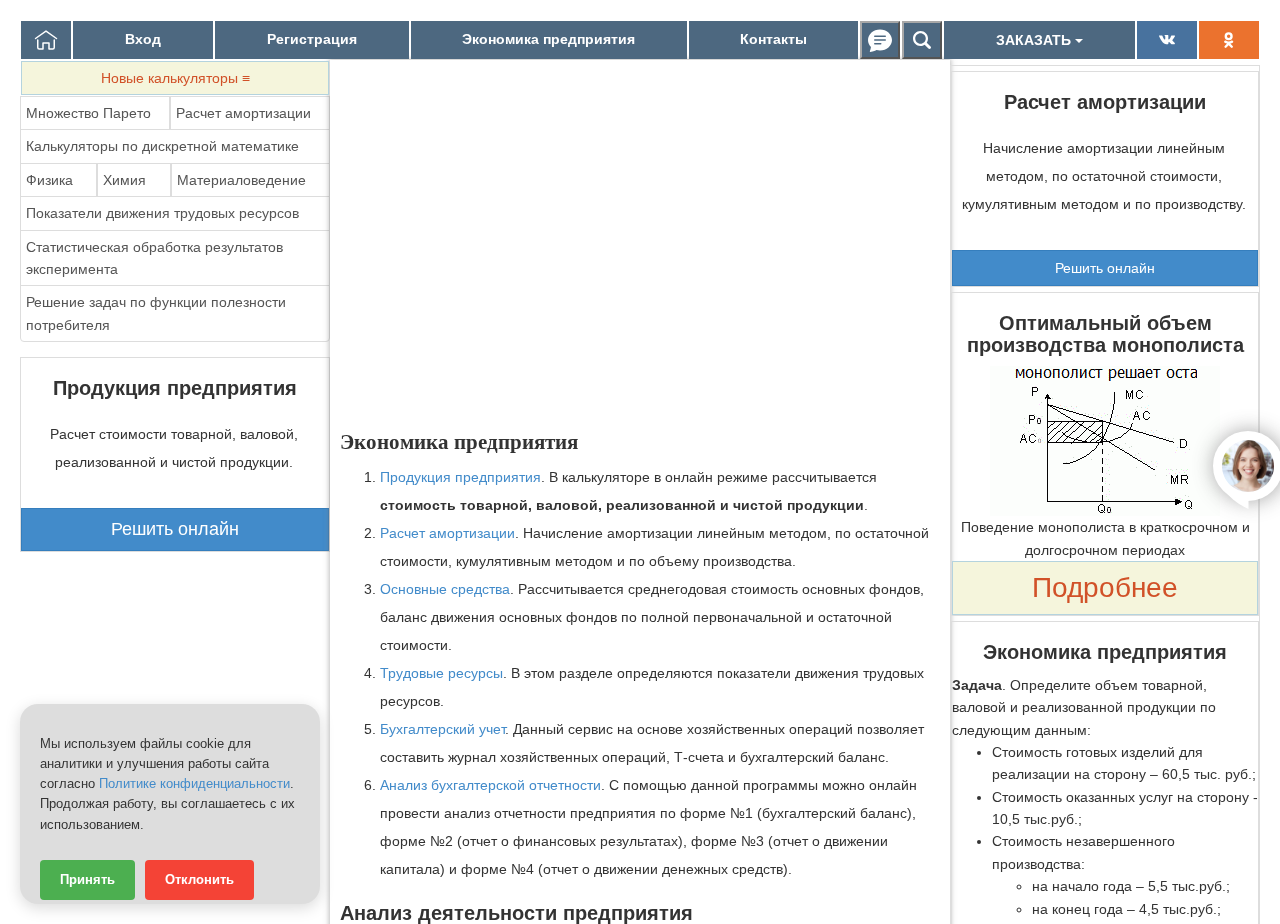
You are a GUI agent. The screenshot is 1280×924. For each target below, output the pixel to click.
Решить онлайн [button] (175, 529)
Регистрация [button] (312, 39)
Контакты (773, 39)
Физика (49, 180)
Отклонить (199, 880)
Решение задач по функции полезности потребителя (156, 313)
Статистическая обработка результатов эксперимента (154, 258)
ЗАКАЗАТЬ (1035, 40)
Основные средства (445, 589)
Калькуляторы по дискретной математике (162, 146)
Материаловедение (241, 180)
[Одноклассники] (1229, 40)
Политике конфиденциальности (194, 784)
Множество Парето (88, 113)
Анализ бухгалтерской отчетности (490, 785)
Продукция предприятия (460, 477)
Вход (143, 39)
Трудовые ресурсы (441, 673)
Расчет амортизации (243, 113)
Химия (124, 180)
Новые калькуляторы (175, 78)
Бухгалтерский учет (442, 729)
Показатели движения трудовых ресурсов (162, 213)
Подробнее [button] (1105, 587)
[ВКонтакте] (1167, 40)
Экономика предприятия (548, 39)
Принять (87, 880)
